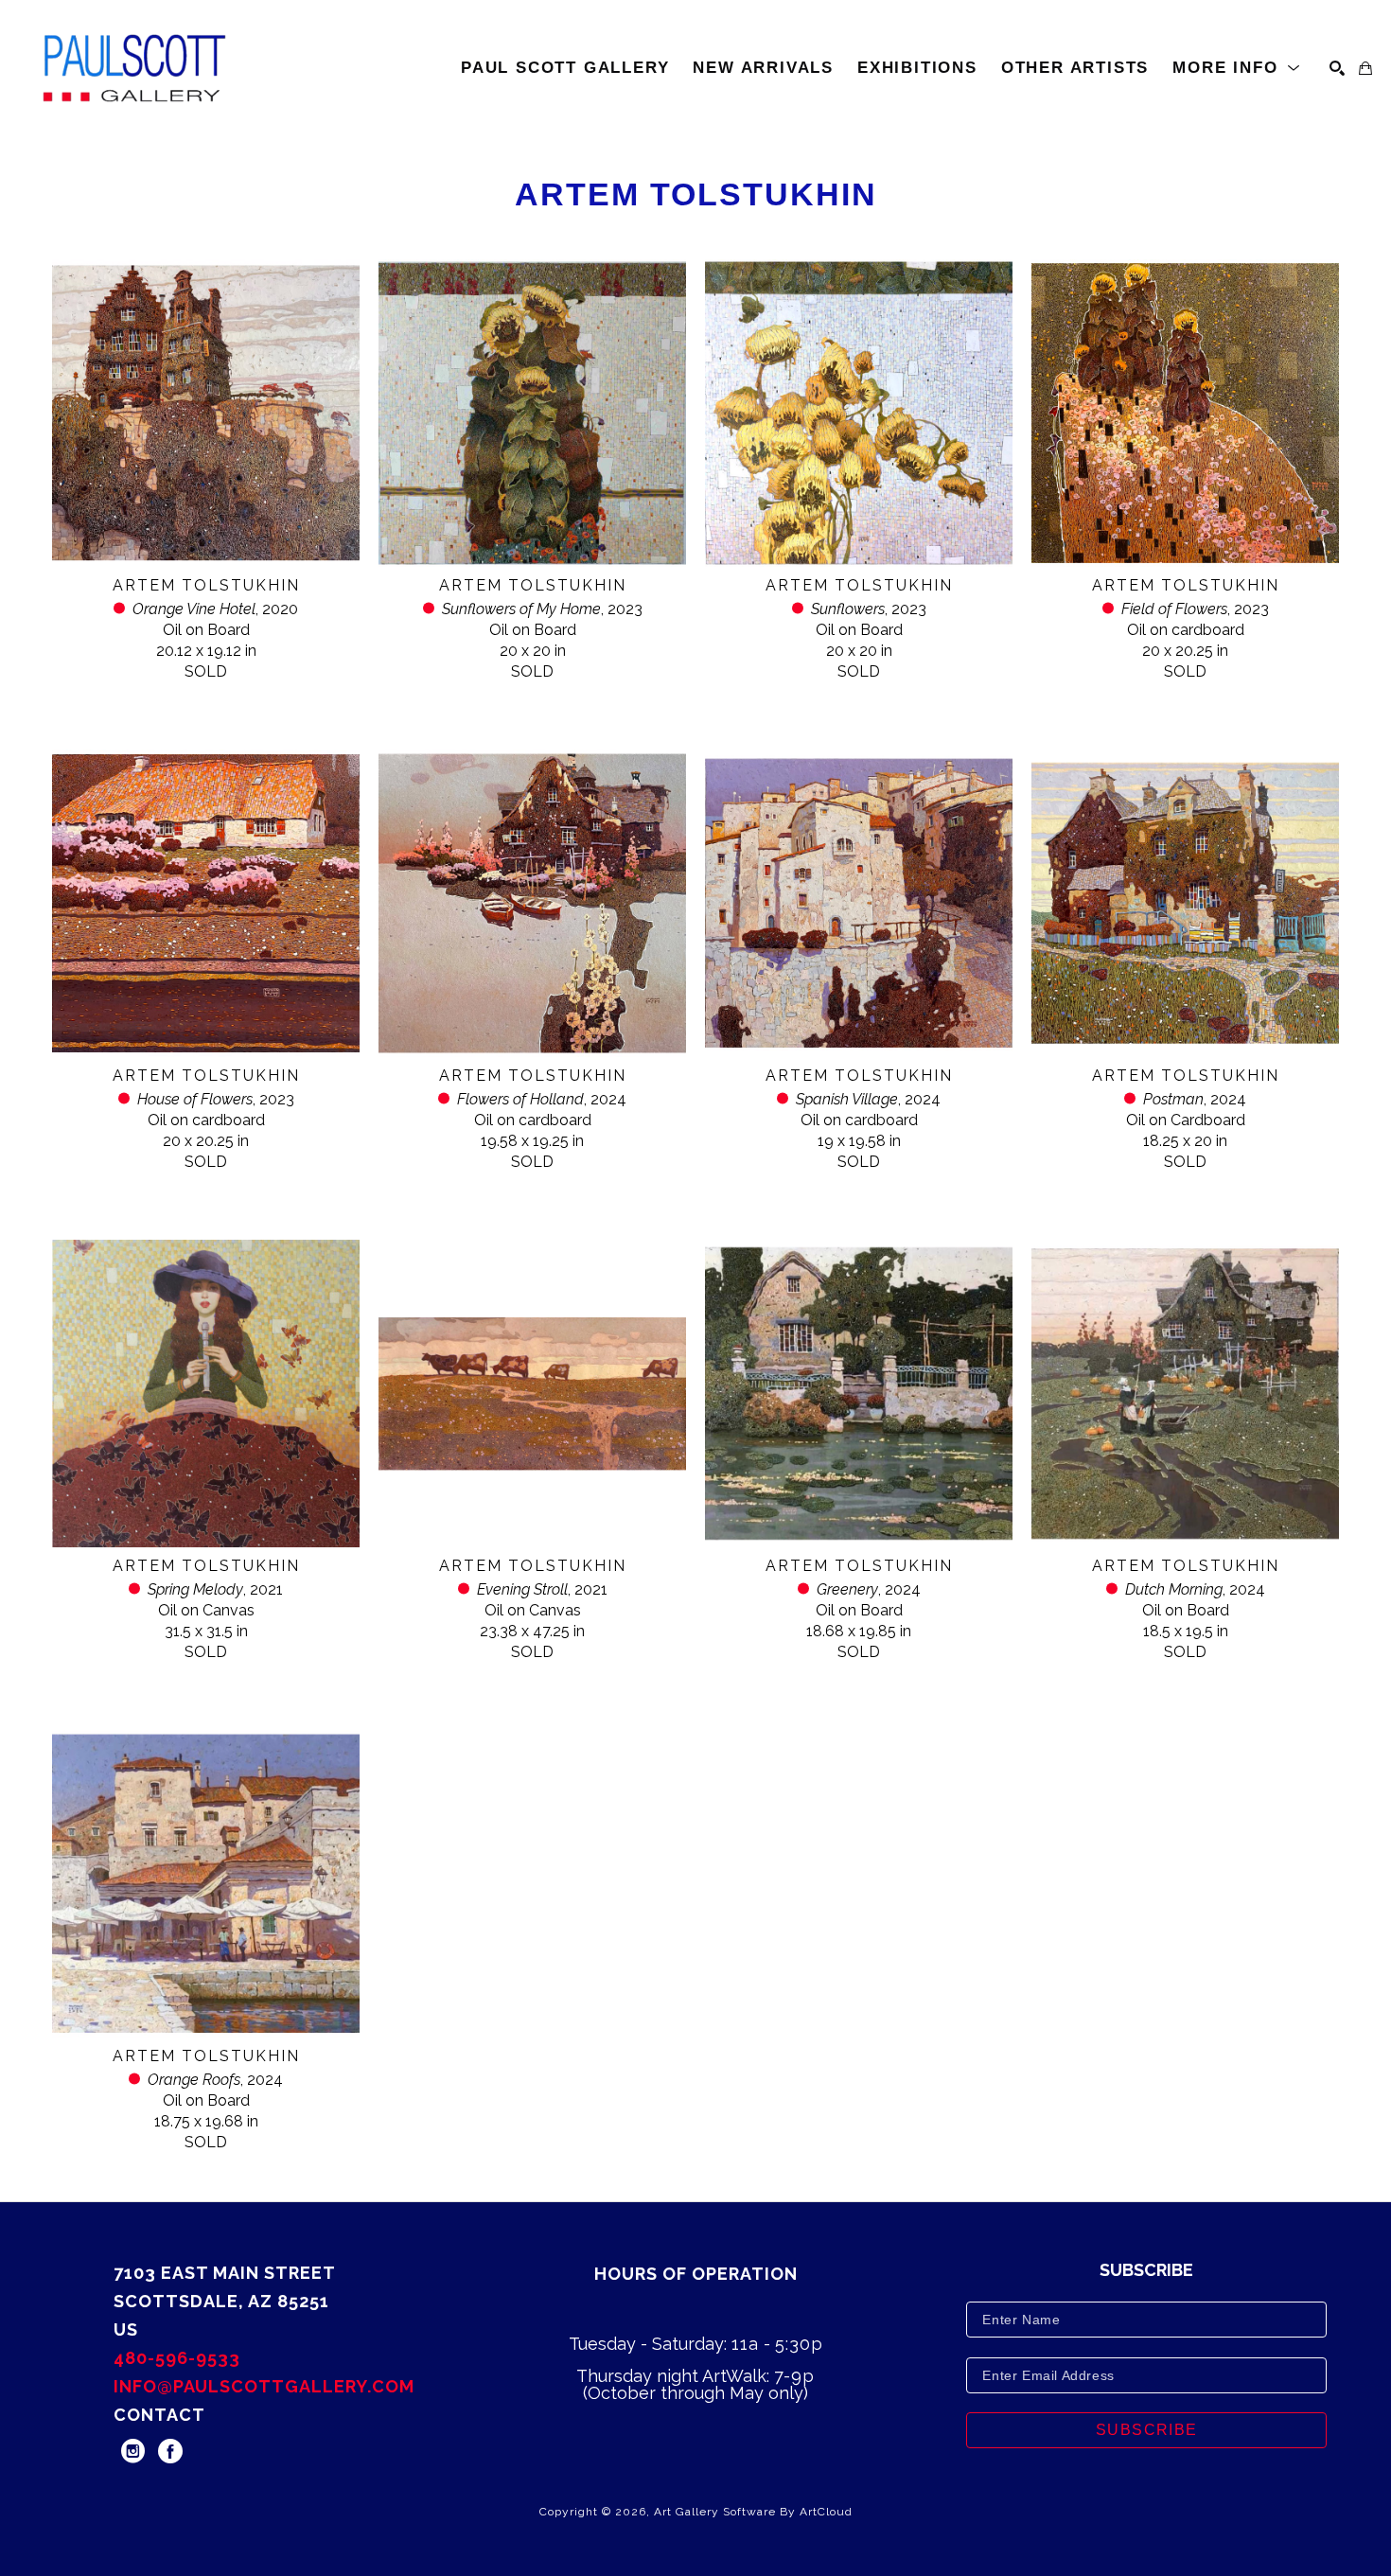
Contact (159, 2415)
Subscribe (1147, 2430)
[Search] (1337, 68)
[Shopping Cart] (1365, 68)
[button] (1237, 68)
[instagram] (132, 2451)
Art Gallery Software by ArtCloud (753, 2512)
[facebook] (170, 2451)
